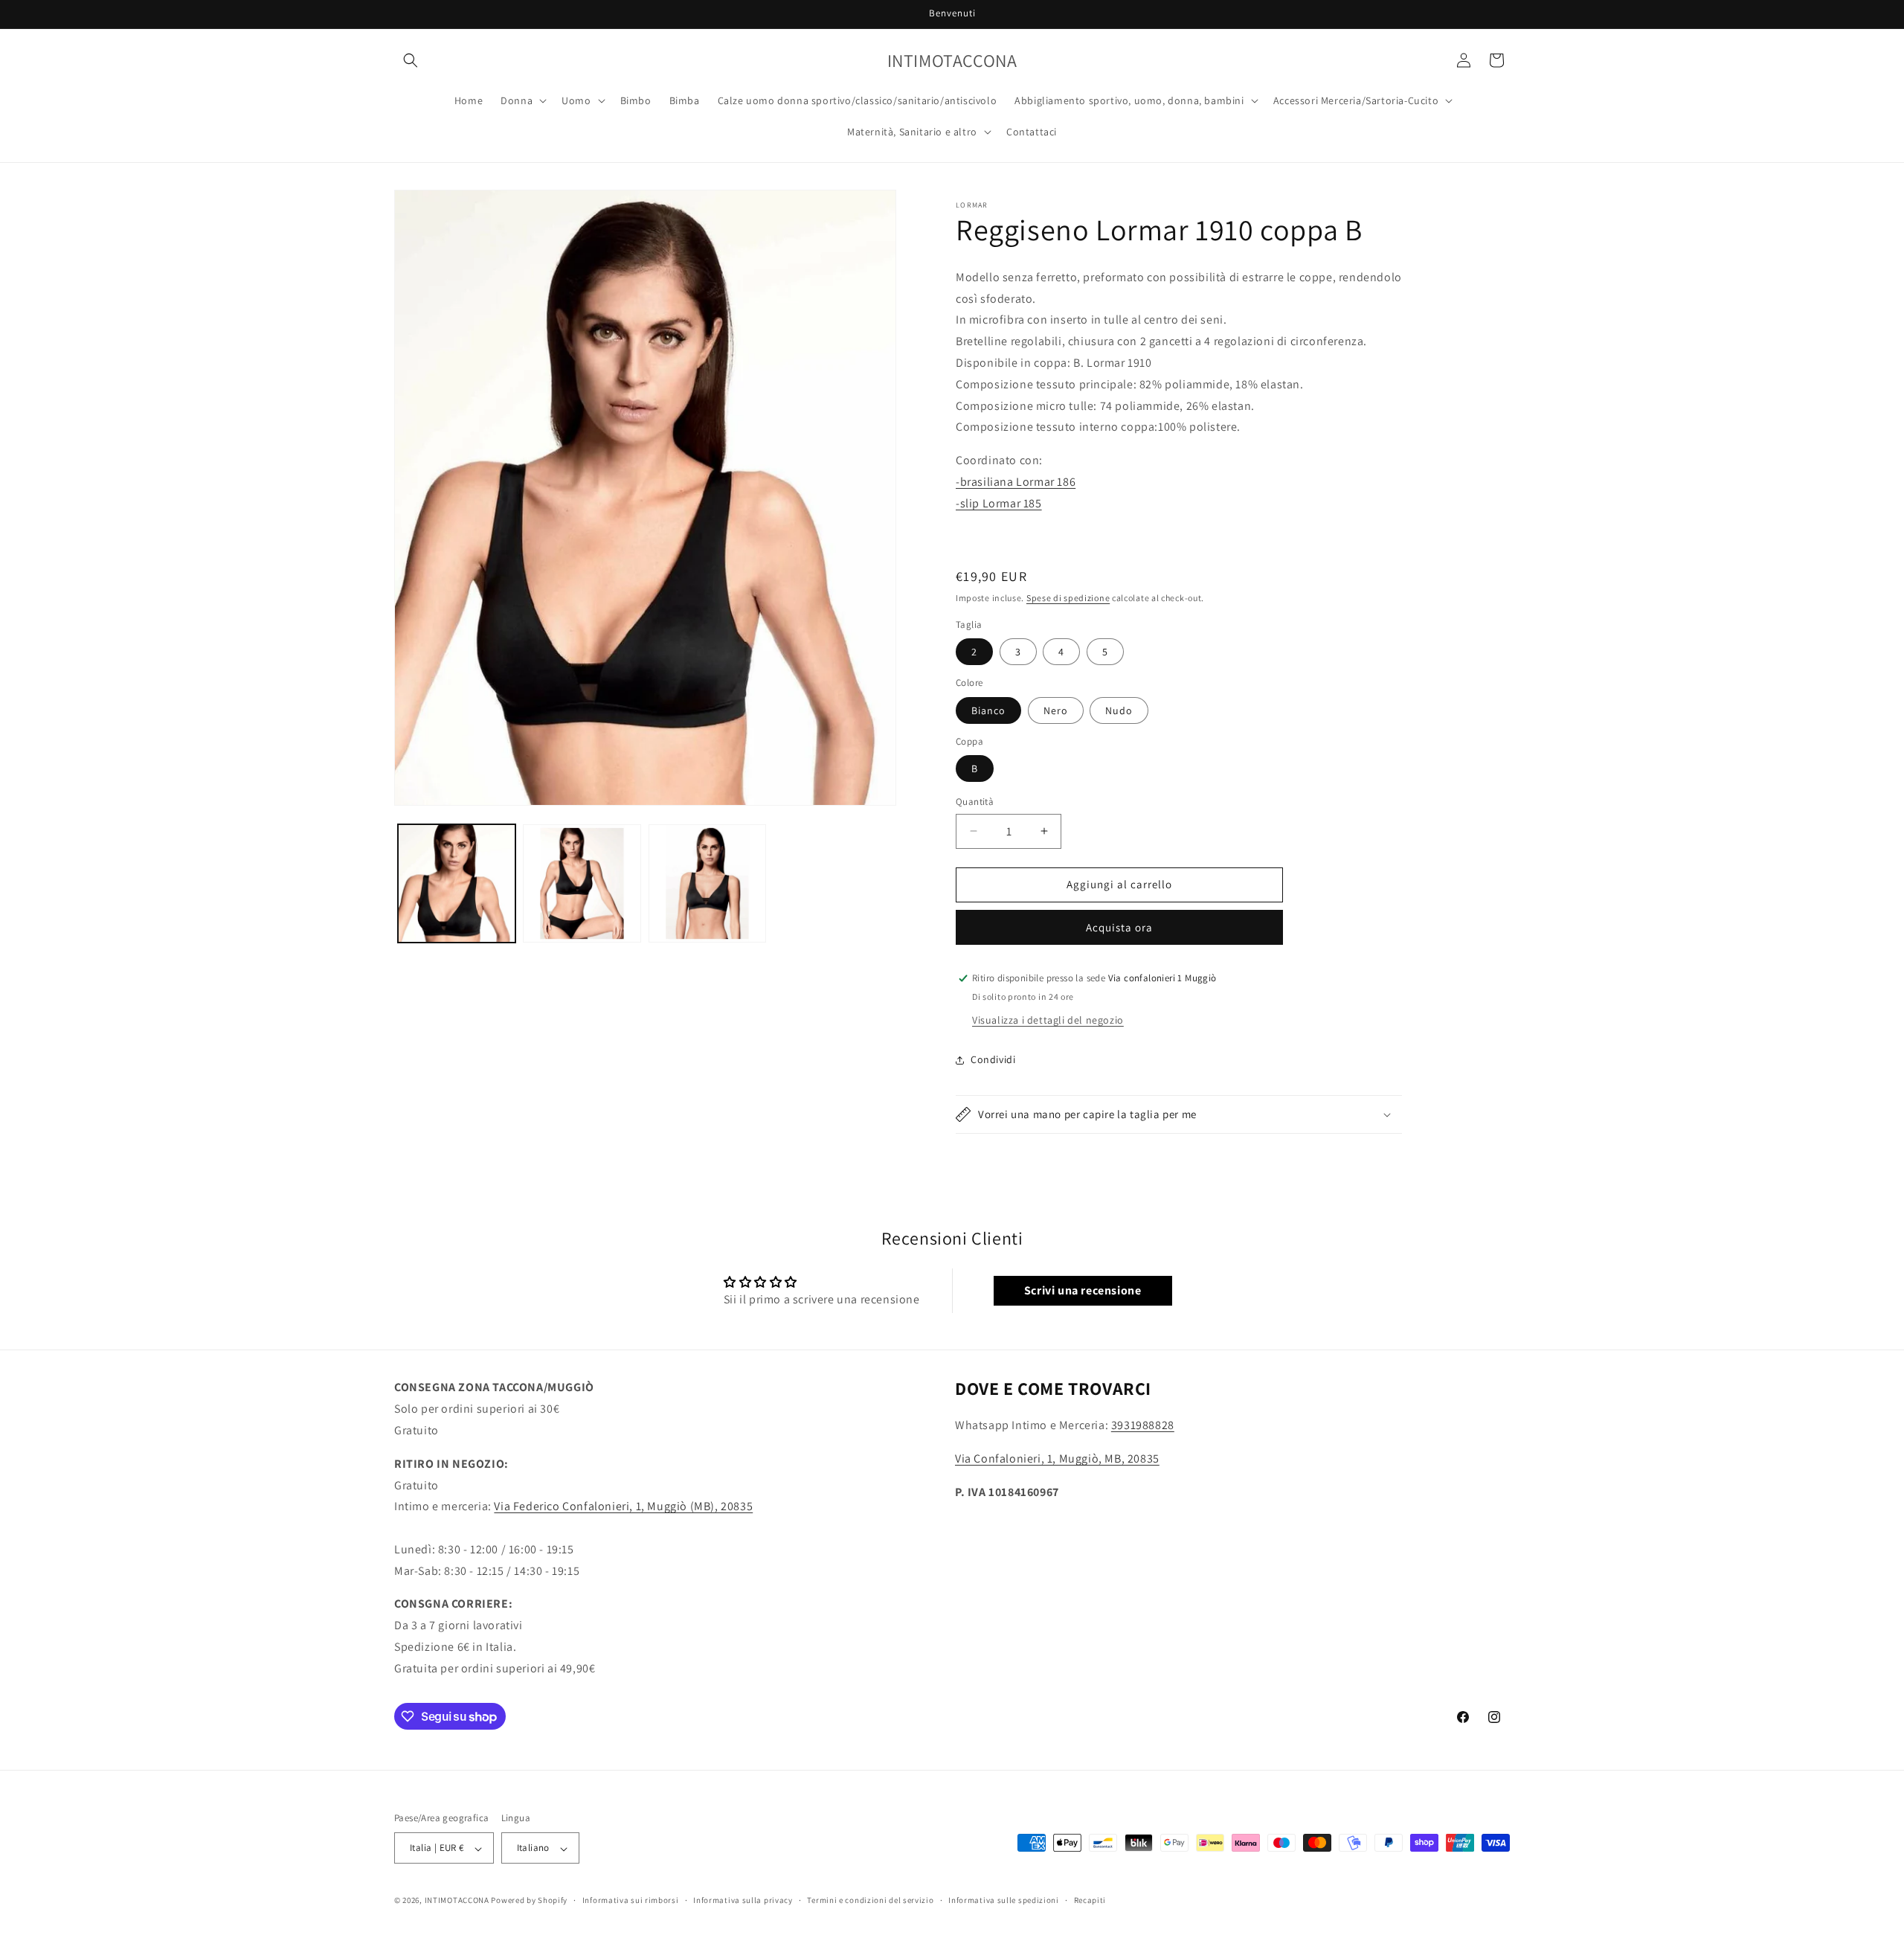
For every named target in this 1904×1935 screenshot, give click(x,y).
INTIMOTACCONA (457, 1901)
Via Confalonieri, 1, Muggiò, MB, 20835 (1057, 1459)
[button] (411, 60)
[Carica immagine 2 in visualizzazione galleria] (582, 883)
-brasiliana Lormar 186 (1016, 482)
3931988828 (1143, 1425)
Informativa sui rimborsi (631, 1900)
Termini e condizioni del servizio (870, 1900)
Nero (1056, 710)
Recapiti (1090, 1900)
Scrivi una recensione (1083, 1290)
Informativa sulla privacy (743, 1900)
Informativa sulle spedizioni (1004, 1900)
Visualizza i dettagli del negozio (1048, 1020)
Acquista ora (1119, 927)
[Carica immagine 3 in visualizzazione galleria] (707, 883)
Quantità (975, 802)
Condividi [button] (993, 1059)
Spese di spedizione (1068, 598)
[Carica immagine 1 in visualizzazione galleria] (457, 883)
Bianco (988, 710)
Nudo (1119, 710)
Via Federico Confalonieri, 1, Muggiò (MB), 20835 (623, 1506)
